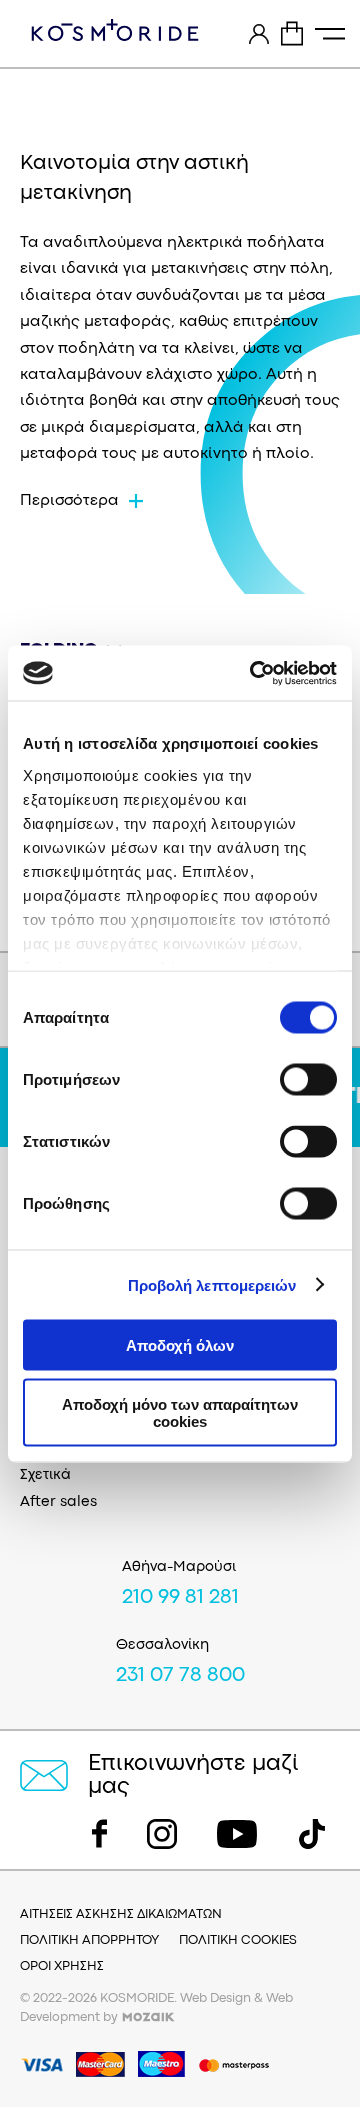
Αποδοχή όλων (180, 1345)
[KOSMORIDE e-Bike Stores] (115, 30)
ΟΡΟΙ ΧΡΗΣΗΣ (62, 1966)
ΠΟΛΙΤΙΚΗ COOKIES (238, 1940)
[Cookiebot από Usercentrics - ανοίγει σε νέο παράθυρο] (254, 673)
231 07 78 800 (180, 1676)
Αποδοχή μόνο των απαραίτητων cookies (180, 1412)
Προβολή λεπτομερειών (212, 1284)
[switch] (308, 1080)
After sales (58, 1502)
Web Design (215, 1998)
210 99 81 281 (180, 1598)
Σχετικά (45, 1475)
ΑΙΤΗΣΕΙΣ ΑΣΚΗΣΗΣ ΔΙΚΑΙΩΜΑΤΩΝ (121, 1914)
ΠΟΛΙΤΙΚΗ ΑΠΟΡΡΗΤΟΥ (89, 1940)
